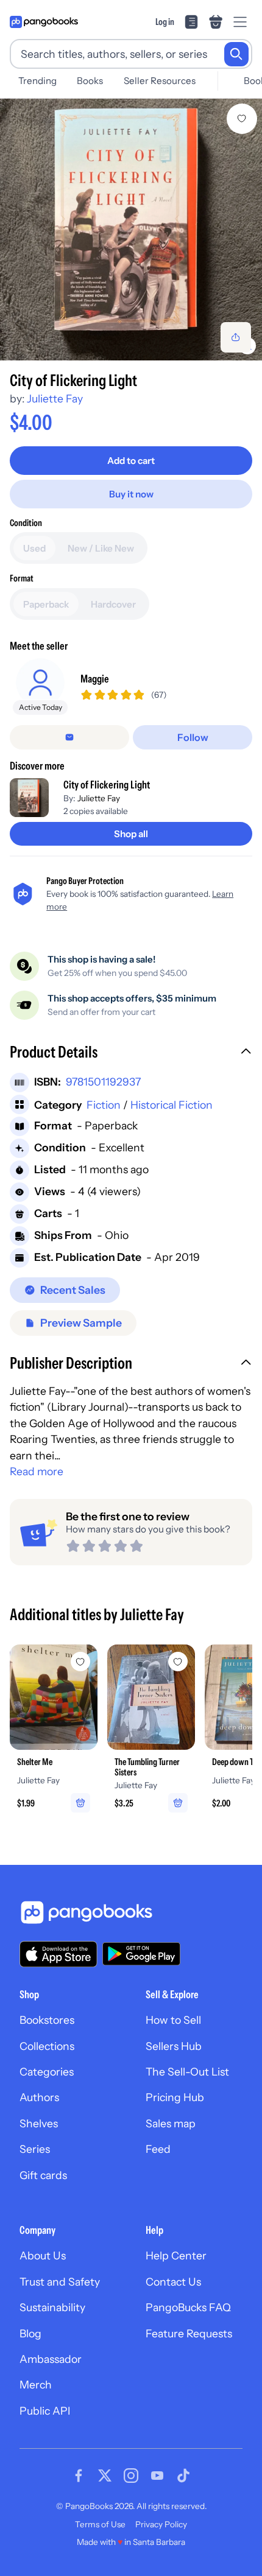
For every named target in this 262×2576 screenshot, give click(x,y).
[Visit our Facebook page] (79, 2476)
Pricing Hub (175, 2097)
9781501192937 (103, 1082)
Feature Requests (189, 2333)
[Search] (236, 54)
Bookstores (47, 2020)
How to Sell (173, 2020)
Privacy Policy (161, 2524)
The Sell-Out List (187, 2072)
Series (35, 2149)
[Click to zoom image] (131, 230)
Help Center (176, 2255)
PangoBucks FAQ (188, 2307)
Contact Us (173, 2282)
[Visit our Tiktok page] (183, 2476)
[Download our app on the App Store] (58, 1954)
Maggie (95, 679)
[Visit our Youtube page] (157, 2476)
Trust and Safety (60, 2282)
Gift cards (43, 2175)
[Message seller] (69, 737)
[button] (131, 1053)
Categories (47, 2072)
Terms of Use (100, 2524)
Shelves (39, 2123)
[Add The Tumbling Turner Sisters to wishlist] (178, 1662)
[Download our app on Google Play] (141, 1954)
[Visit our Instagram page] (131, 2476)
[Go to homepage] (44, 22)
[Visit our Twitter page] (105, 2476)
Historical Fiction (172, 1105)
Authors (39, 2097)
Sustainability (52, 2307)
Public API (45, 2411)
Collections (47, 2046)
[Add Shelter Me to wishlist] (80, 1662)
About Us (43, 2255)
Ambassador (51, 2359)
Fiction (104, 1105)
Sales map (171, 2123)
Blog (30, 2333)
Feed (158, 2149)
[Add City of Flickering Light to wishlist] (242, 119)
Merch (36, 2385)
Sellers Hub (174, 2046)
